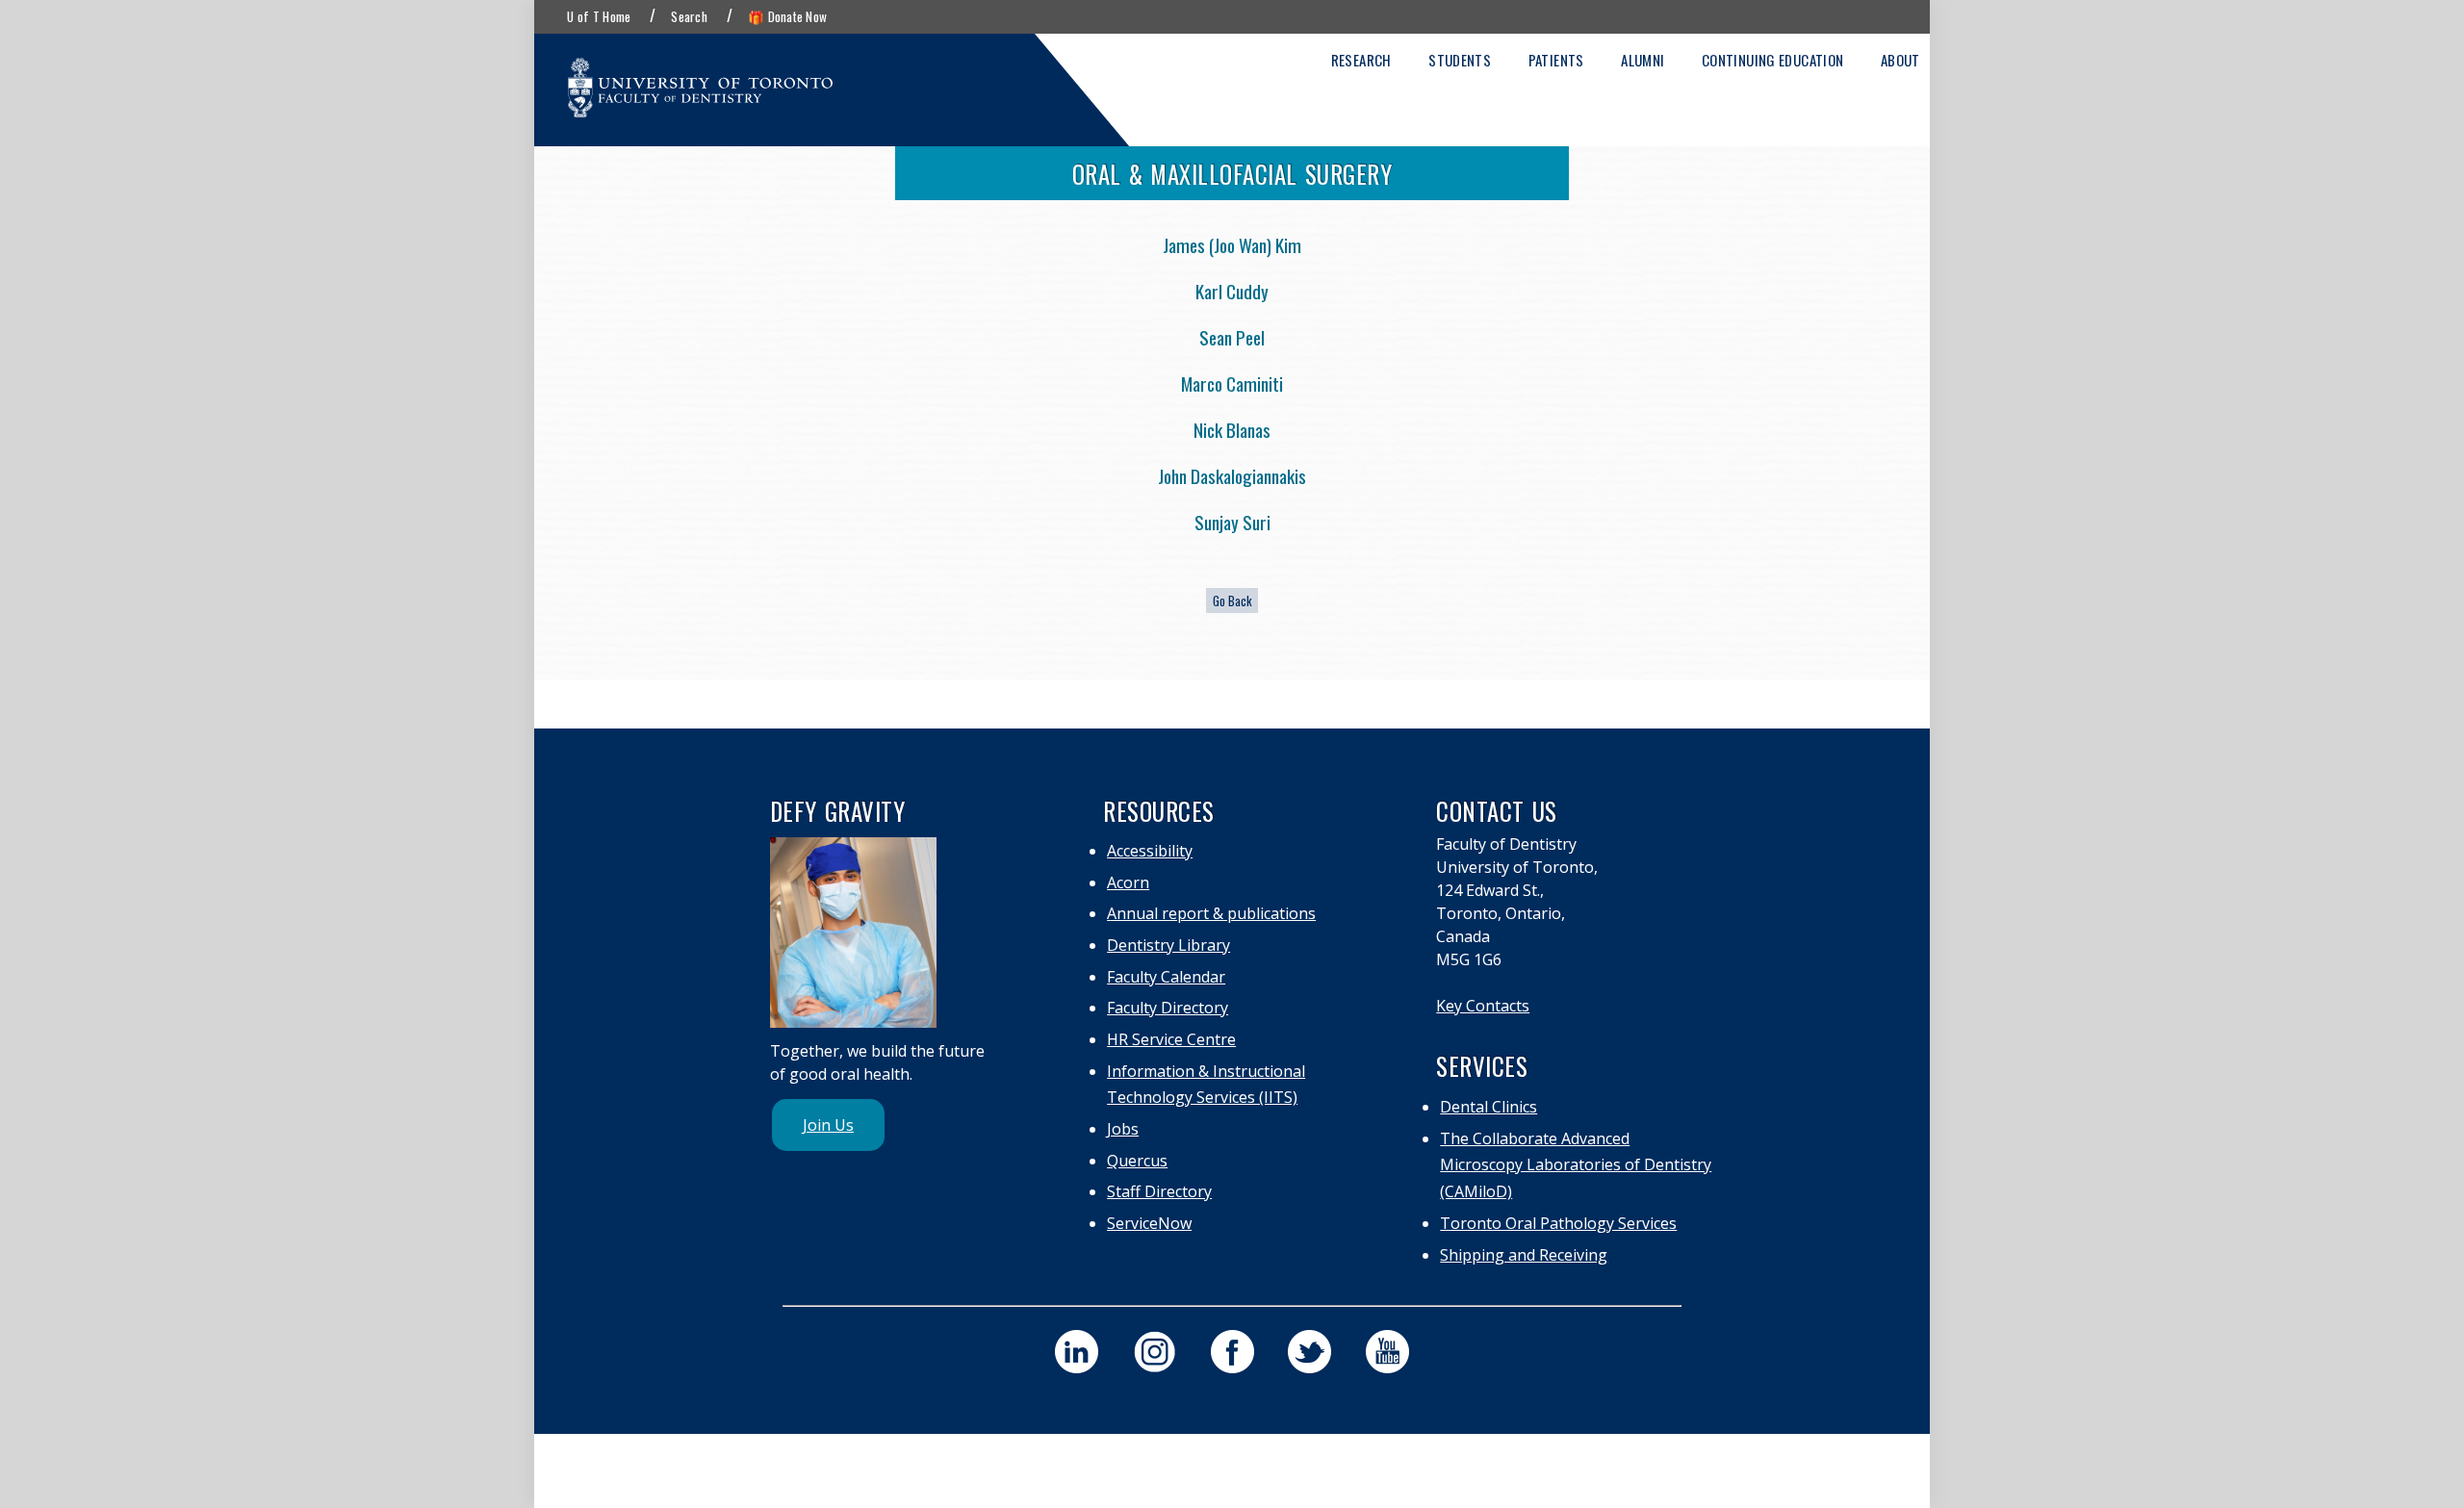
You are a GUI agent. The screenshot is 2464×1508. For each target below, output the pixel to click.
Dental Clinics (1489, 1107)
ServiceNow (1149, 1223)
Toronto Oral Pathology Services (1558, 1223)
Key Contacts (1483, 1006)
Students (1460, 60)
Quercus (1137, 1161)
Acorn (1128, 882)
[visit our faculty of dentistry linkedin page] (1077, 1352)
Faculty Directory (1168, 1008)
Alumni (1643, 60)
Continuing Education (1773, 60)
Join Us (828, 1125)
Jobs (1123, 1129)
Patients (1556, 60)
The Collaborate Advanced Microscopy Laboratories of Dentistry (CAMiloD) (1576, 1165)
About (1900, 60)
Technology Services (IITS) (1202, 1097)
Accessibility (1150, 851)
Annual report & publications (1211, 913)
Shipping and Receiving (1524, 1255)
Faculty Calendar (1166, 977)
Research (1361, 60)
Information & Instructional (1206, 1071)
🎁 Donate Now (787, 16)
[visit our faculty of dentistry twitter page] (1309, 1352)
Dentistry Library (1168, 945)
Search (689, 16)
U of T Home (599, 16)
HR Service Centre (1171, 1039)
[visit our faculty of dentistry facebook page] (1232, 1352)
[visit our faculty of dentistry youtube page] (1387, 1352)
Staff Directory (1159, 1191)
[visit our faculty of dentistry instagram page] (1155, 1352)
